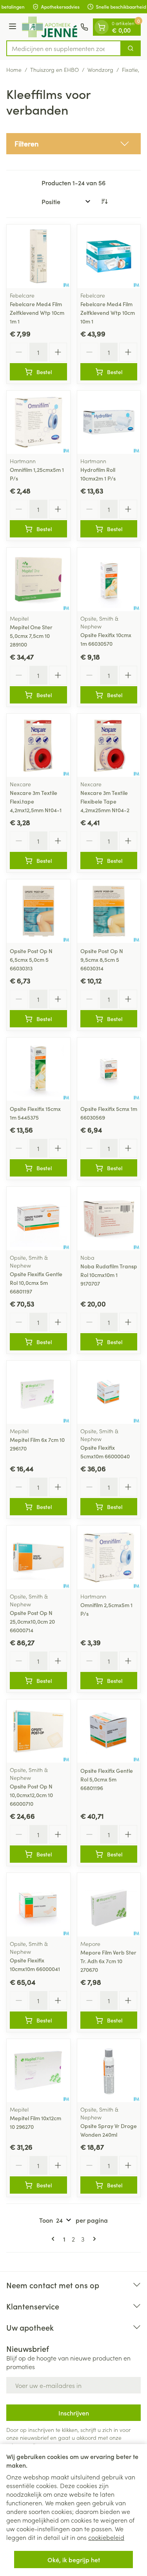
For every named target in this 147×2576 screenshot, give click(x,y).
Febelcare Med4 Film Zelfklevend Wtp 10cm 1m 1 (37, 312)
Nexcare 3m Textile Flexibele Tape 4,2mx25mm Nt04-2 (105, 801)
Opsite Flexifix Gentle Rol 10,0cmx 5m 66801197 (36, 1283)
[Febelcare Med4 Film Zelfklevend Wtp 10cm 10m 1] (109, 256)
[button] (73, 144)
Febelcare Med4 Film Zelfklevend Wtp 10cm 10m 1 (108, 312)
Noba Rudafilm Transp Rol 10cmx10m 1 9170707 (109, 1275)
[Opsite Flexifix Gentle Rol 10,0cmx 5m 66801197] (38, 1219)
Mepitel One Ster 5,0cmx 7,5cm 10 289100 (31, 636)
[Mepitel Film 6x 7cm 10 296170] (38, 1392)
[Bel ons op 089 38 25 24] (84, 27)
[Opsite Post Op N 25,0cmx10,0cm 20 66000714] (38, 1557)
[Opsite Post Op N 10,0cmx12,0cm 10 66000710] (38, 1731)
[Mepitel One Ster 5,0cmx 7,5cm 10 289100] (38, 579)
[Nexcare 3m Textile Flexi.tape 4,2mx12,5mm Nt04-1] (38, 745)
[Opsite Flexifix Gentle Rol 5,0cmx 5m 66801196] (109, 1731)
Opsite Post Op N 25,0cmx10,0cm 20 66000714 (32, 1621)
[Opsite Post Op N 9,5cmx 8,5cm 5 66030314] (109, 911)
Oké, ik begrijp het (74, 2560)
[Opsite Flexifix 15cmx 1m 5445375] (38, 1069)
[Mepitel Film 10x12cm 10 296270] (38, 2071)
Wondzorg (100, 69)
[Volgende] (93, 2239)
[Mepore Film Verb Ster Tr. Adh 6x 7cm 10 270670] (109, 1905)
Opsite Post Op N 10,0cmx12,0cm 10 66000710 (31, 1795)
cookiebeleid (106, 2537)
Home (14, 69)
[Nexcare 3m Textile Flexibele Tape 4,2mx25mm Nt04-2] (109, 745)
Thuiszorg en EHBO (54, 69)
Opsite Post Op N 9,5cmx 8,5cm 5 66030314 (102, 959)
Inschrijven (74, 2413)
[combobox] (64, 48)
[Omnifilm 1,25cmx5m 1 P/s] (38, 422)
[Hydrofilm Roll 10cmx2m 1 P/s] (109, 422)
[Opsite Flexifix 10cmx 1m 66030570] (109, 579)
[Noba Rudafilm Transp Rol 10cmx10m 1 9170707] (109, 1219)
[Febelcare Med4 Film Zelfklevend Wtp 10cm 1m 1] (38, 256)
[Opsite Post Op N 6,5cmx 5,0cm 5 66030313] (38, 911)
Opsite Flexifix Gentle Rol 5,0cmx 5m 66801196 (107, 1779)
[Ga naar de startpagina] (50, 27)
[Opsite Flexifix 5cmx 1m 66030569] (109, 1069)
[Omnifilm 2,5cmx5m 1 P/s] (109, 1557)
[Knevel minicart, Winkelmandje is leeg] (102, 27)
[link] (54, 2239)
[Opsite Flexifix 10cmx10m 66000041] (38, 1905)
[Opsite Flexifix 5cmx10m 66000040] (109, 1392)
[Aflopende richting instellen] (104, 201)
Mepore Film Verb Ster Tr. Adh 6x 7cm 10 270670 (108, 1961)
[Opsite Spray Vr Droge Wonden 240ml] (109, 2071)
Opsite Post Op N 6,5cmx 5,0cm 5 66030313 (31, 959)
